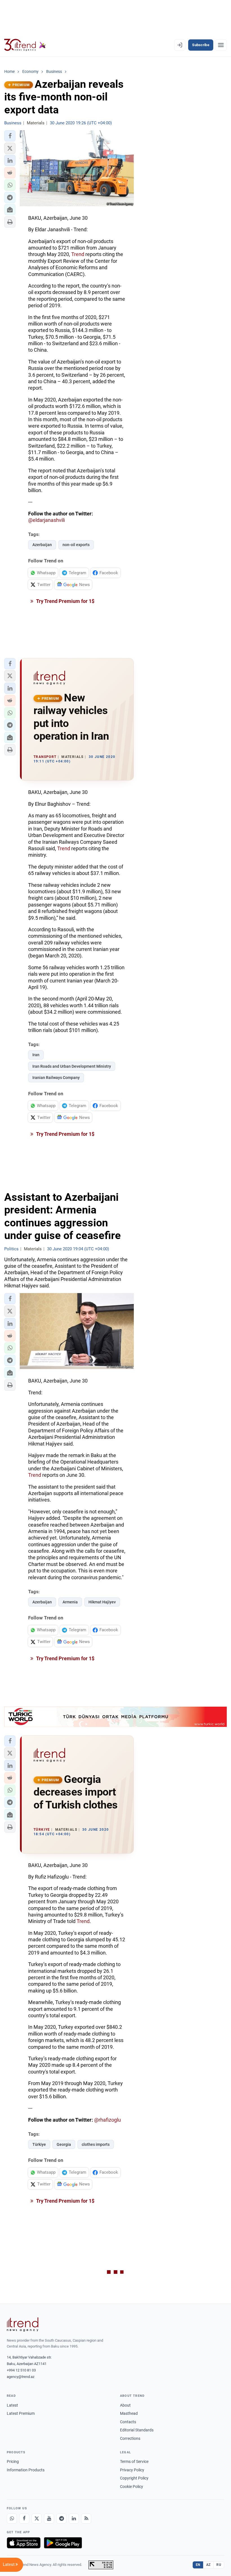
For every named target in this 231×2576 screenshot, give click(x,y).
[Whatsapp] (12, 2519)
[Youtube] (49, 2519)
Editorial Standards (137, 2430)
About (125, 2405)
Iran (36, 1055)
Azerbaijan (42, 545)
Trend (78, 254)
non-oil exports (76, 545)
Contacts (128, 2422)
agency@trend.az (21, 2377)
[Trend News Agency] (23, 2324)
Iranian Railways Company (56, 1078)
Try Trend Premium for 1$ (65, 601)
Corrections (130, 2438)
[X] (37, 2519)
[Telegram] (61, 2519)
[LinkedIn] (74, 2519)
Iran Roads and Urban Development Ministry (72, 1066)
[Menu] (221, 45)
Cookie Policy (132, 2487)
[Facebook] (24, 2519)
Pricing (13, 2461)
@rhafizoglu (107, 2120)
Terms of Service (134, 2461)
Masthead (129, 2413)
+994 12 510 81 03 (21, 2370)
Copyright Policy (134, 2478)
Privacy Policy (132, 2470)
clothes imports (96, 2144)
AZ (208, 2565)
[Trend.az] (25, 45)
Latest (12, 2405)
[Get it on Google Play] (63, 2543)
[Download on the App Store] (24, 2543)
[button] (10, 136)
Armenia (70, 1602)
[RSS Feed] (86, 2519)
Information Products (26, 2470)
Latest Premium (21, 2413)
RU (219, 2565)
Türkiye (39, 2144)
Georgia (64, 2144)
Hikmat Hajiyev (102, 1602)
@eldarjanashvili (46, 520)
